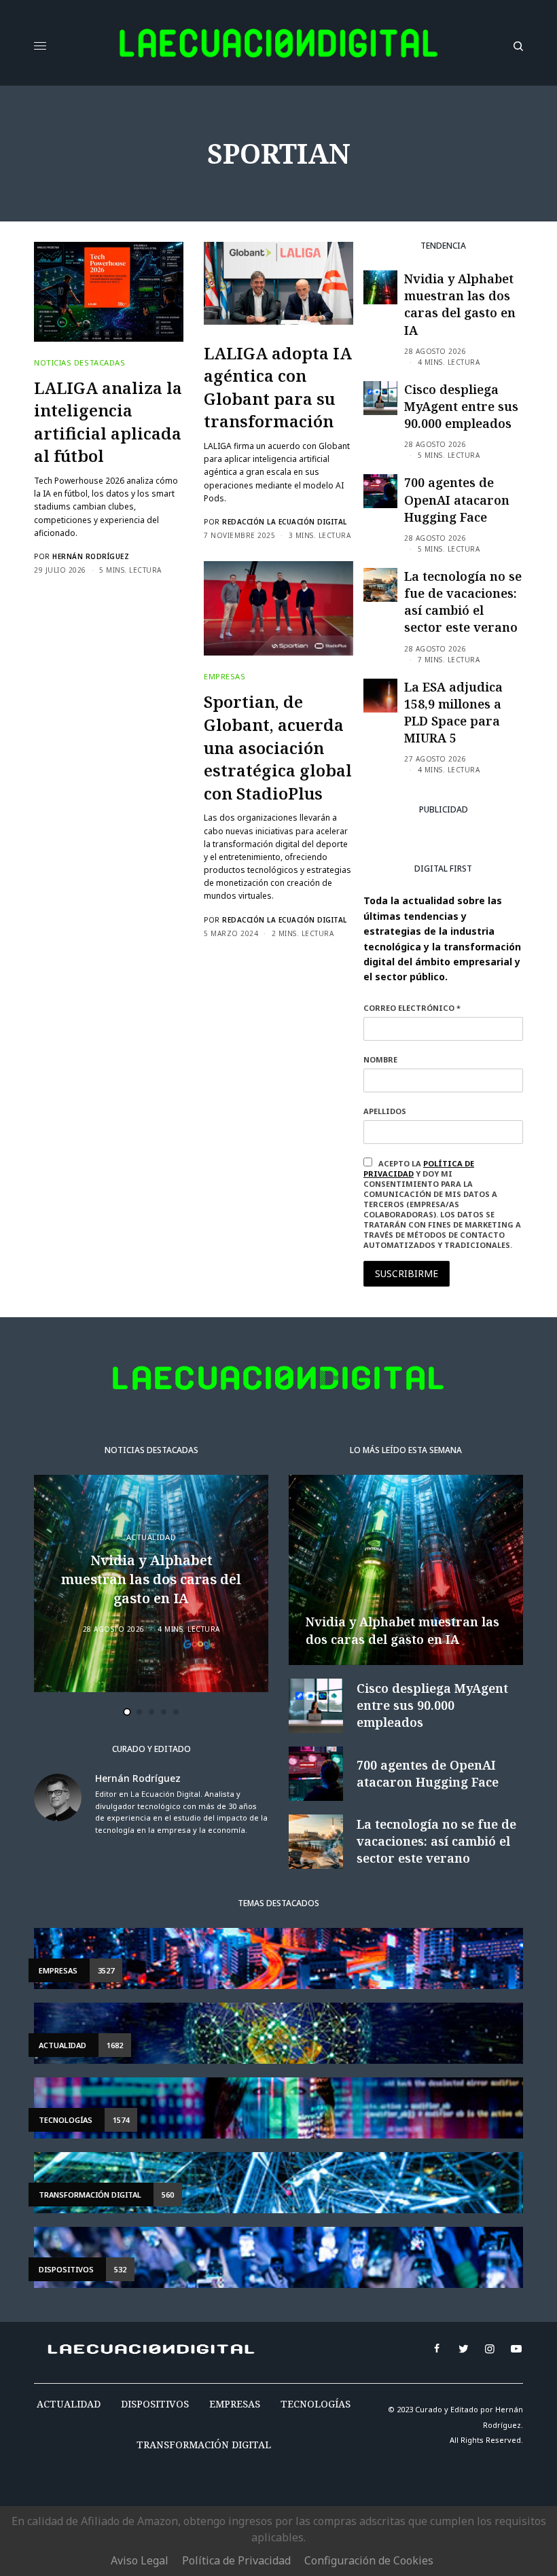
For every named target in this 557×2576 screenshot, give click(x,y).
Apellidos (385, 1111)
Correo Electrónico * (412, 1008)
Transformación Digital (204, 2445)
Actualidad (151, 1537)
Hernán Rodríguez (91, 556)
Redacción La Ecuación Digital (285, 522)
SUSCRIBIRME (407, 1273)
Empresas (224, 676)
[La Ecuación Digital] (278, 46)
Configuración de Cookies (369, 2560)
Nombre (380, 1059)
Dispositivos (155, 2404)
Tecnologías (316, 2404)
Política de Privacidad (236, 2560)
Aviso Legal (140, 2560)
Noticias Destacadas (79, 362)
